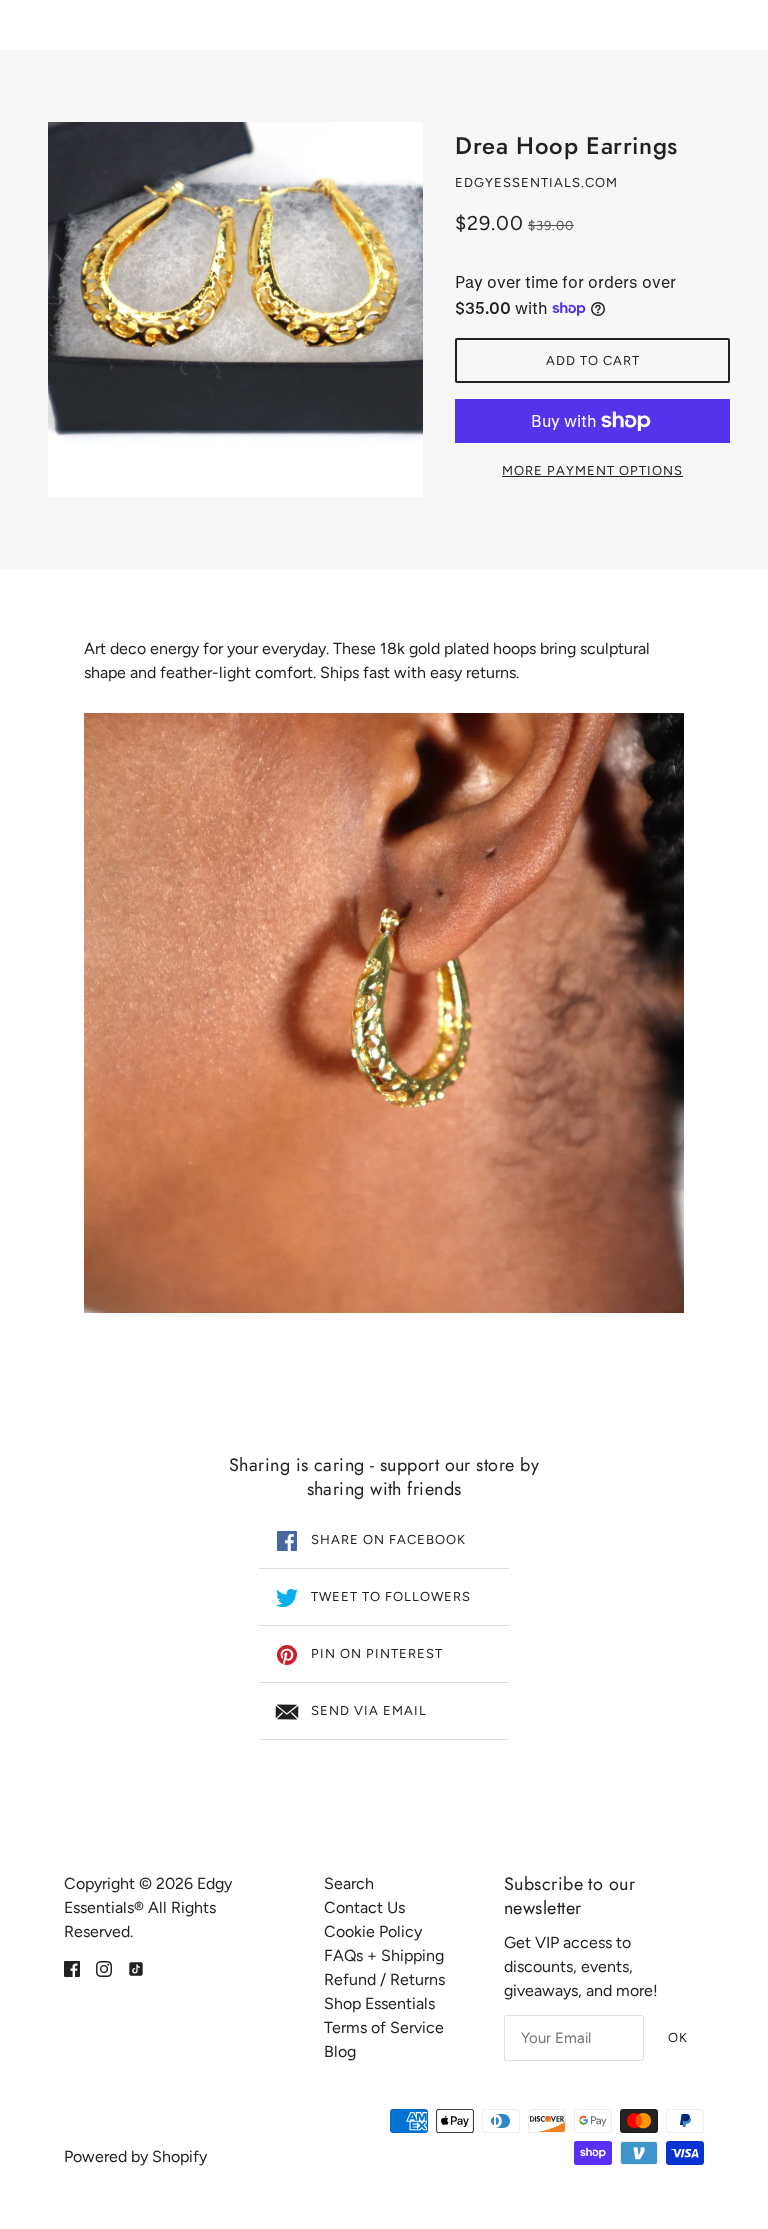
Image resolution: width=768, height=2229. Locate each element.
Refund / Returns (384, 1979)
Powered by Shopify (135, 2156)
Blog (340, 2051)
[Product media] (384, 1013)
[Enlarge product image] (235, 309)
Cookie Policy (373, 1931)
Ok (678, 2037)
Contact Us (364, 1907)
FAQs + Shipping (384, 1955)
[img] (72, 1968)
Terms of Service (384, 2027)
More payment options (592, 470)
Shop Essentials (379, 2003)
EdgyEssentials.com (536, 182)
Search (349, 1883)
